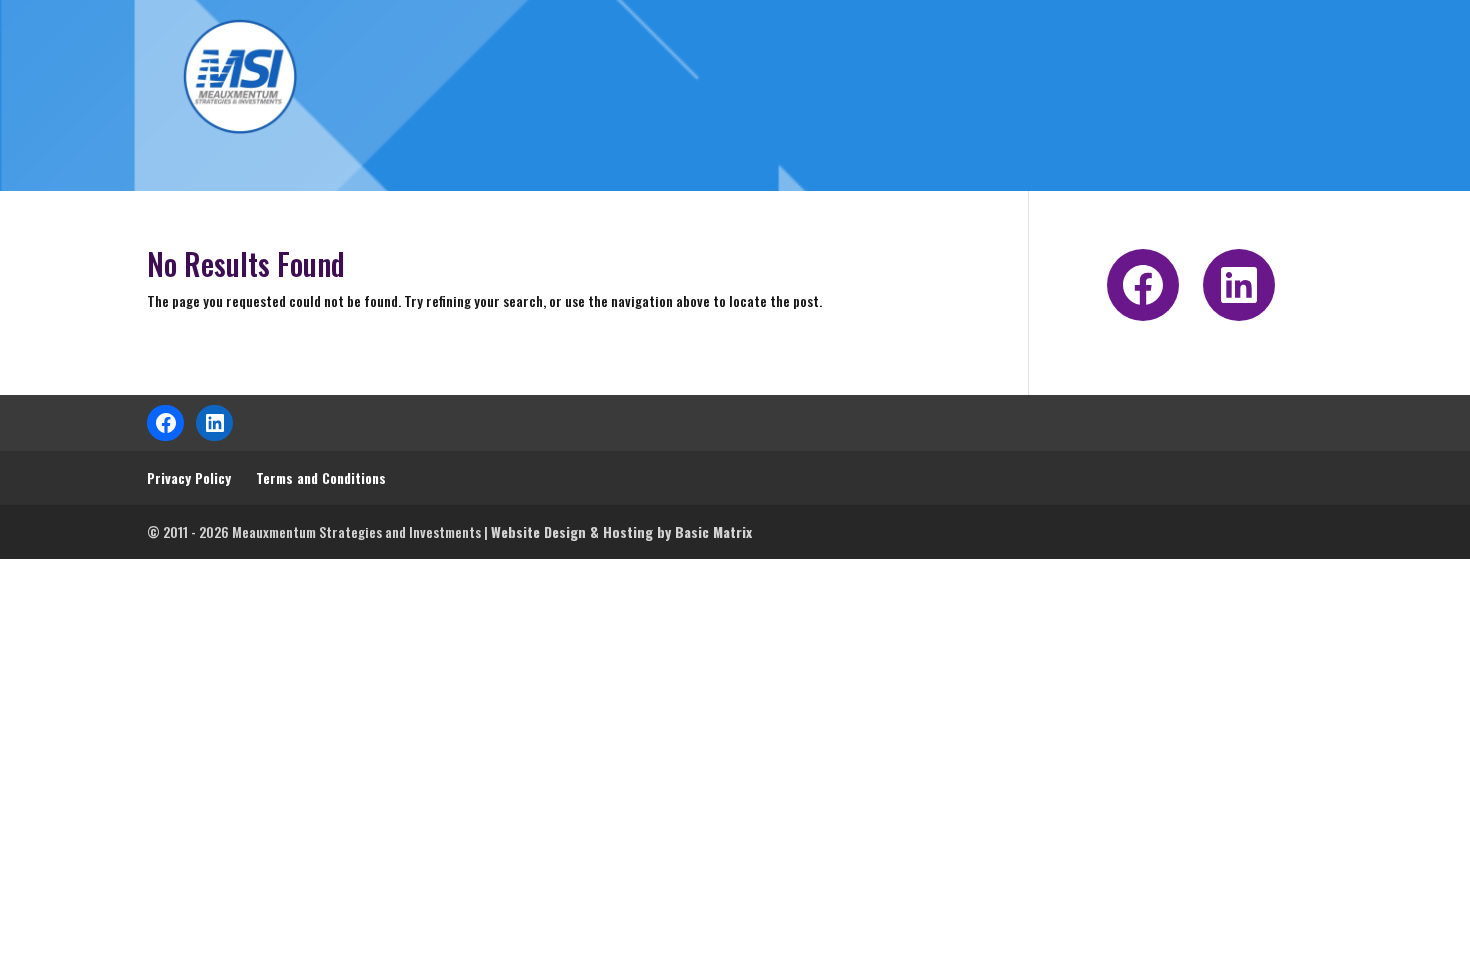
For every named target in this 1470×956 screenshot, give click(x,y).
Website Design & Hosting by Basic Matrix (621, 531)
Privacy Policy (189, 477)
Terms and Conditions (321, 477)
